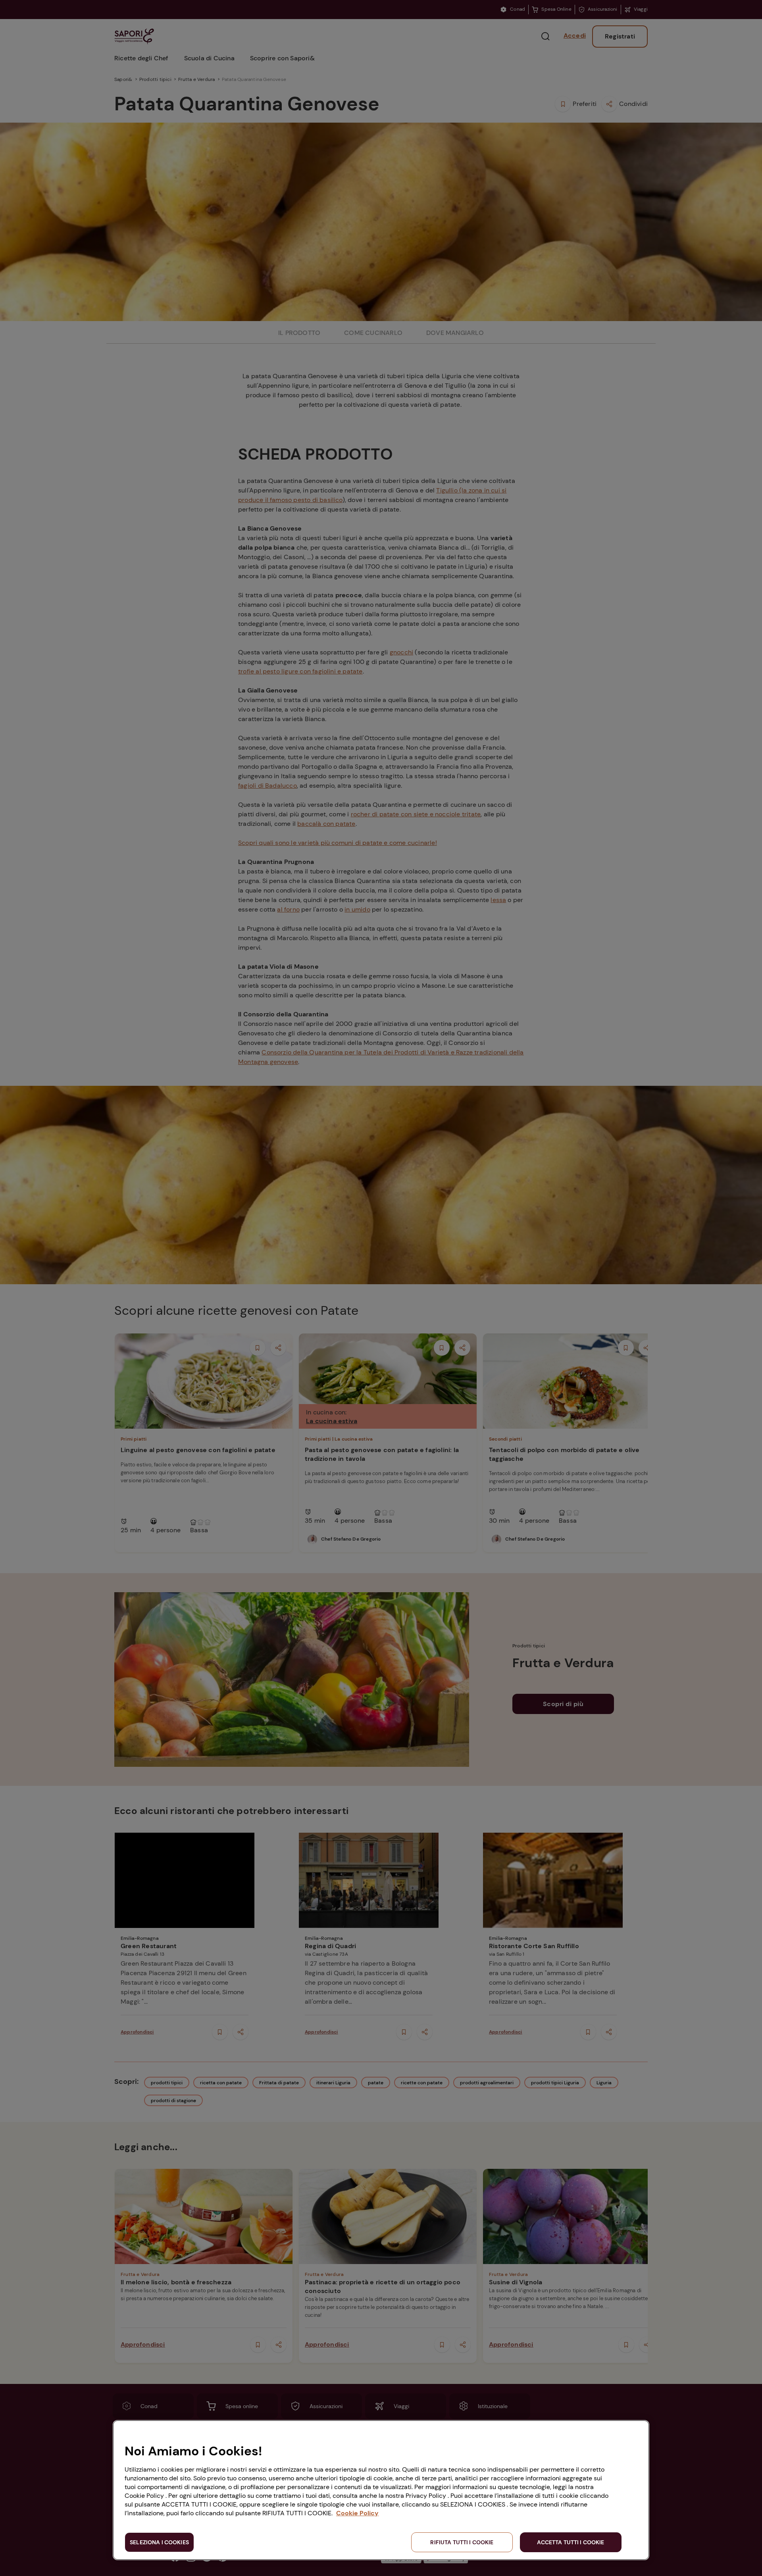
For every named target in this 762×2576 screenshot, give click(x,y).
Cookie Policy (357, 2513)
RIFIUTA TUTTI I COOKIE (462, 2542)
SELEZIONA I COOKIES (159, 2542)
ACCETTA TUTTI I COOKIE (571, 2542)
